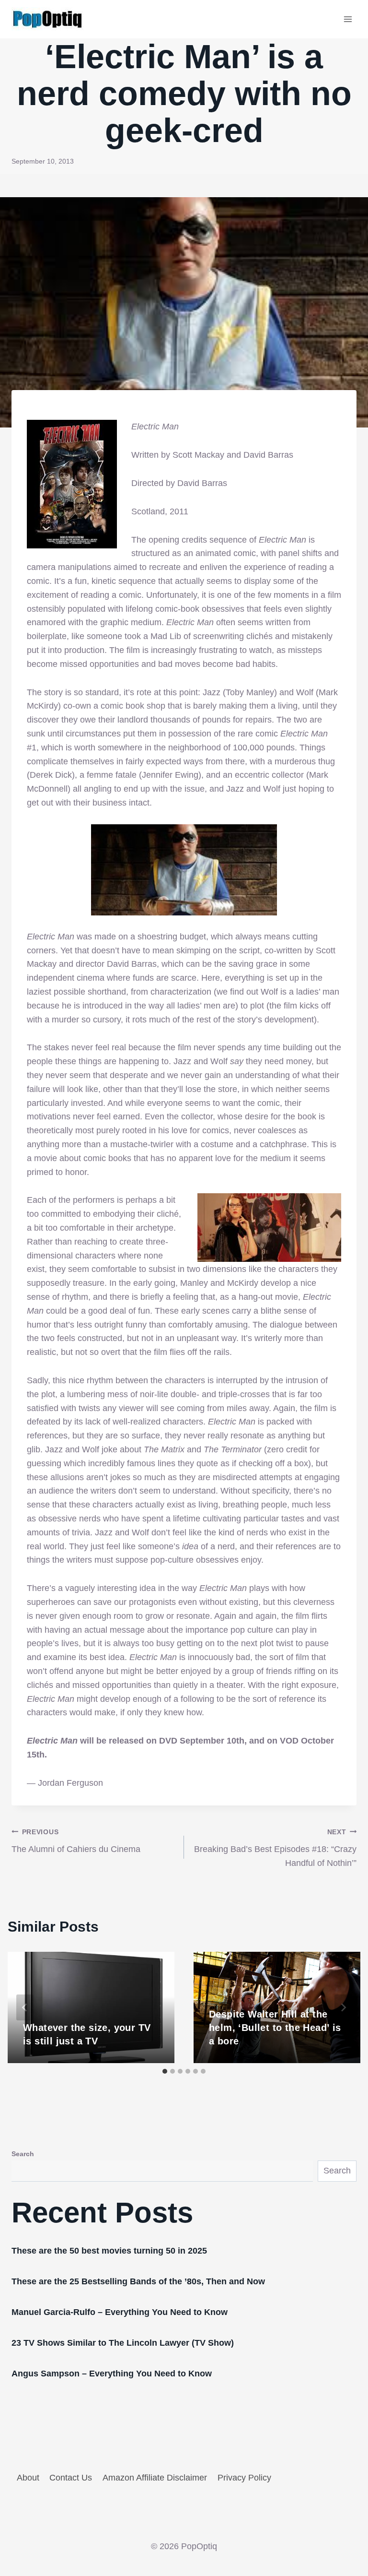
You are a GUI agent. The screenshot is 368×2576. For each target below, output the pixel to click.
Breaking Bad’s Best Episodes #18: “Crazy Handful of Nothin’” (275, 1848)
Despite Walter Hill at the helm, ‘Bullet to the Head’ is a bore (275, 2028)
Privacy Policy (244, 2478)
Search (23, 2154)
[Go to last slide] (25, 2007)
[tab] (165, 2071)
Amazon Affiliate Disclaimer (155, 2478)
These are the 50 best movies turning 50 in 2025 (109, 2251)
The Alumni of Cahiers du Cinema (76, 1841)
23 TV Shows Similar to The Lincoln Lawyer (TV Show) (123, 2343)
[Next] (343, 2007)
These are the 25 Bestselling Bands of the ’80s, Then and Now (138, 2281)
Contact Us (71, 2478)
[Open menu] (348, 19)
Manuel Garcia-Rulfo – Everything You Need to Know (120, 2312)
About (28, 2478)
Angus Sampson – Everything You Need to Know (112, 2374)
